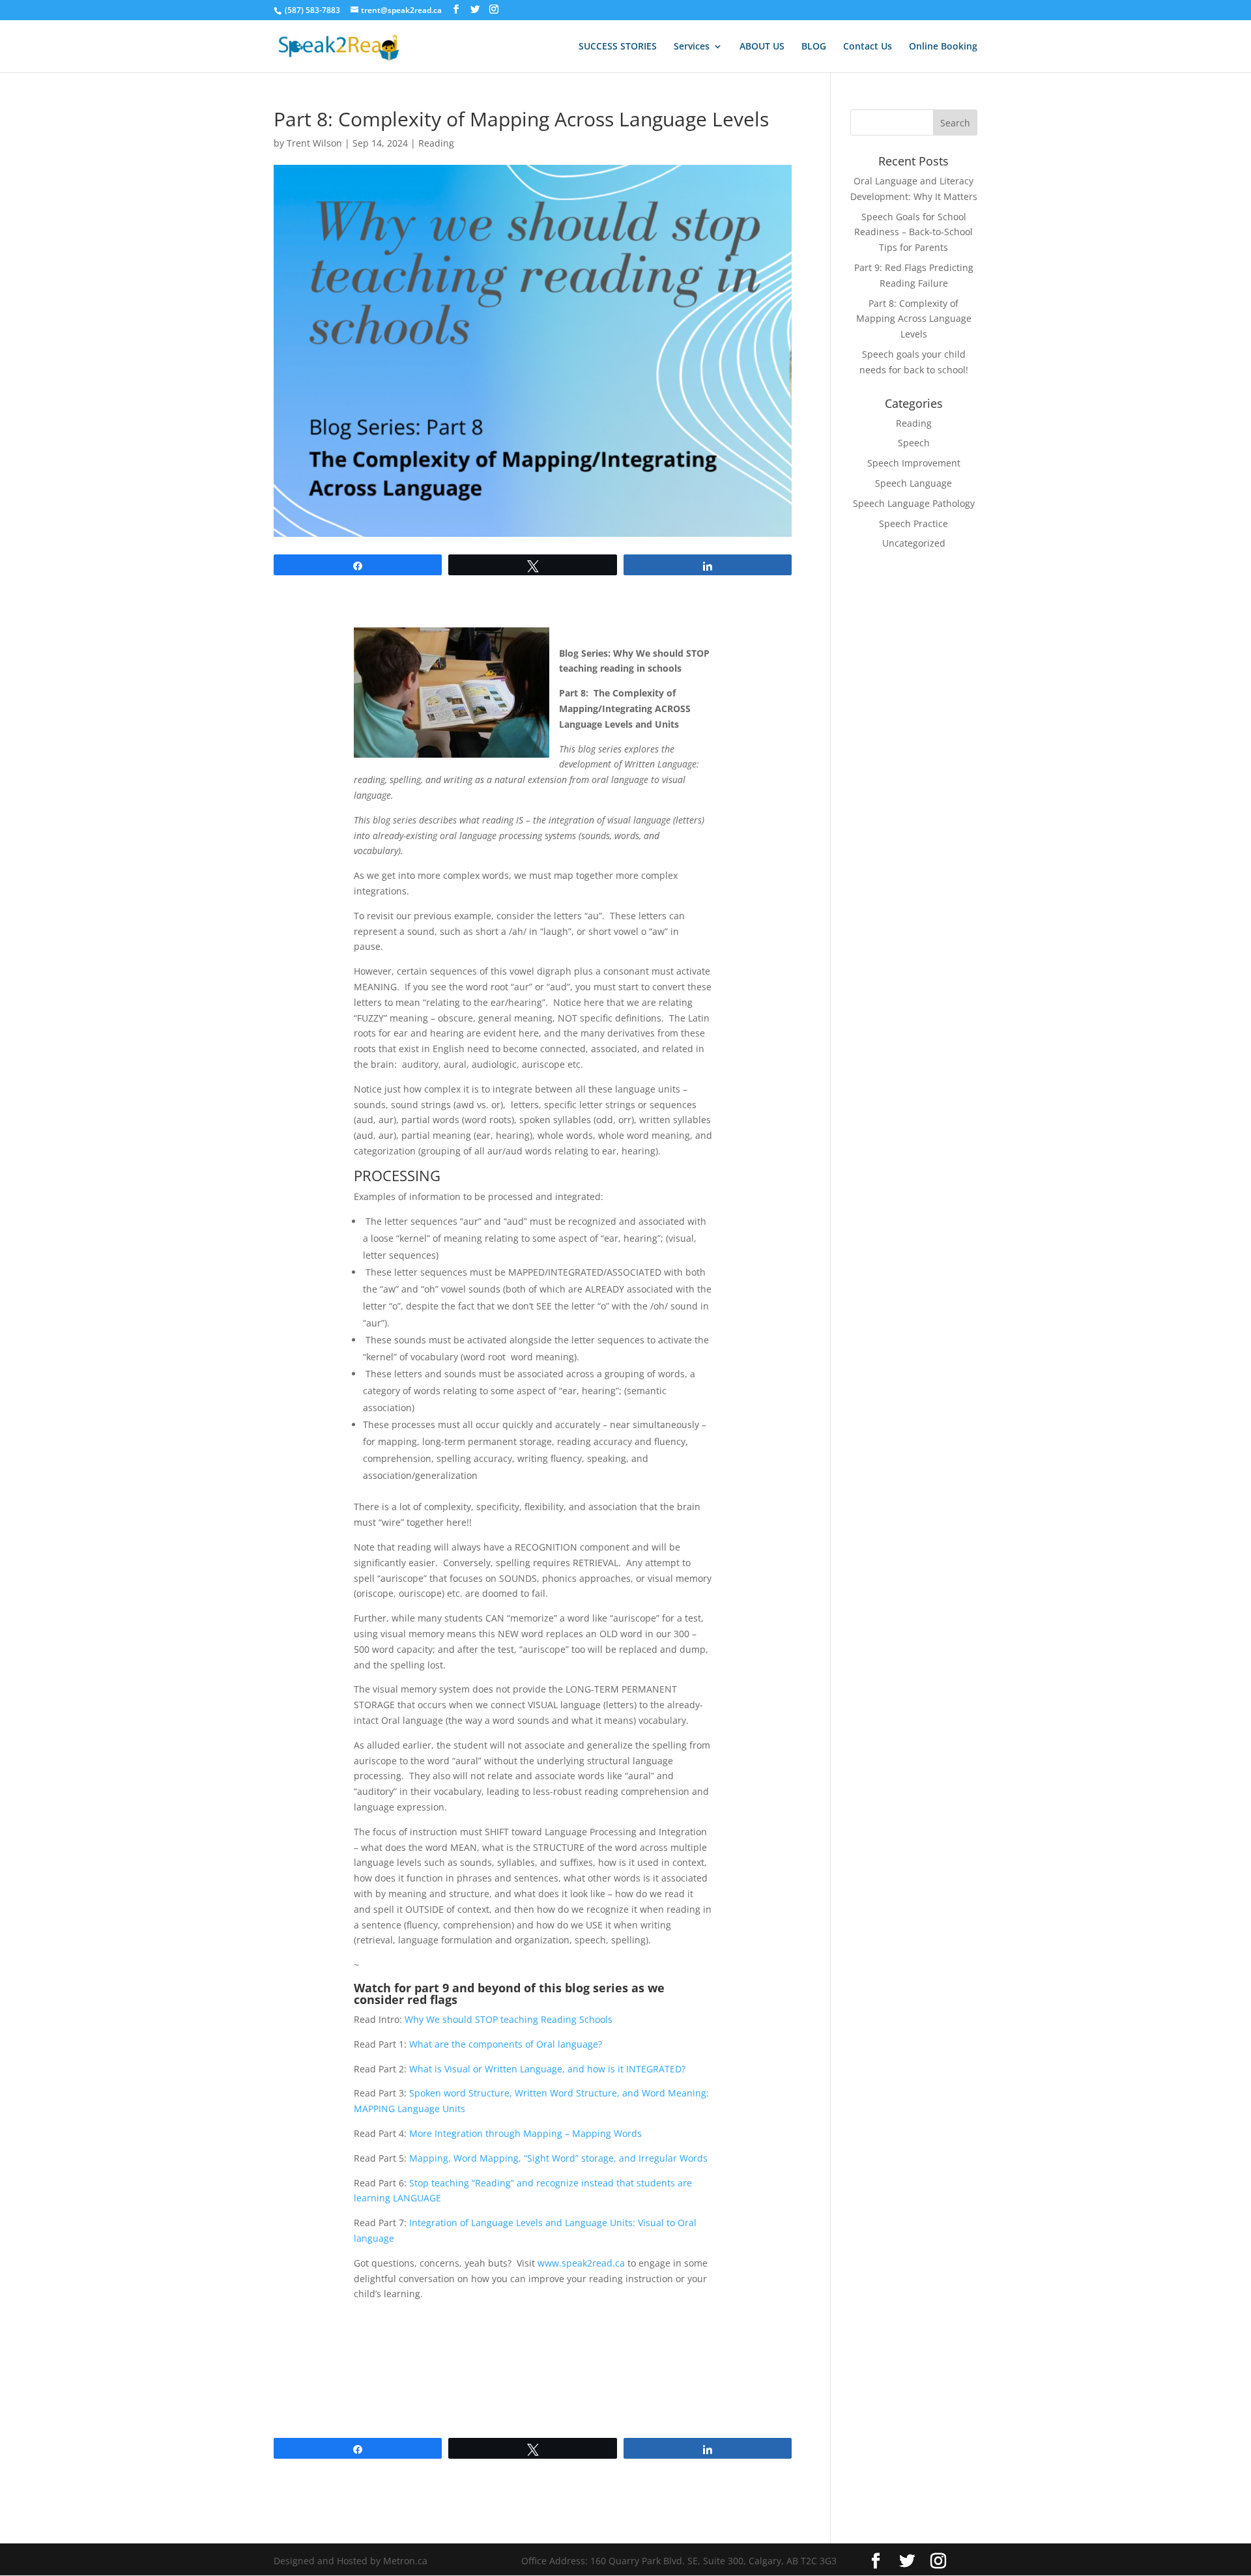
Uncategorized (914, 543)
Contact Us (868, 47)
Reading (436, 143)
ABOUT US (762, 47)
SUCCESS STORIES (618, 47)
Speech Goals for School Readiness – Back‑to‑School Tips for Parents (913, 232)
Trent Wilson (314, 143)
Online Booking (943, 47)
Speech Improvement (914, 463)
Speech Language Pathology (914, 503)
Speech (914, 443)
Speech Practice (913, 523)
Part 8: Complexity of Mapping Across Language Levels (914, 319)
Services (692, 47)
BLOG (814, 47)
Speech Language (913, 483)
